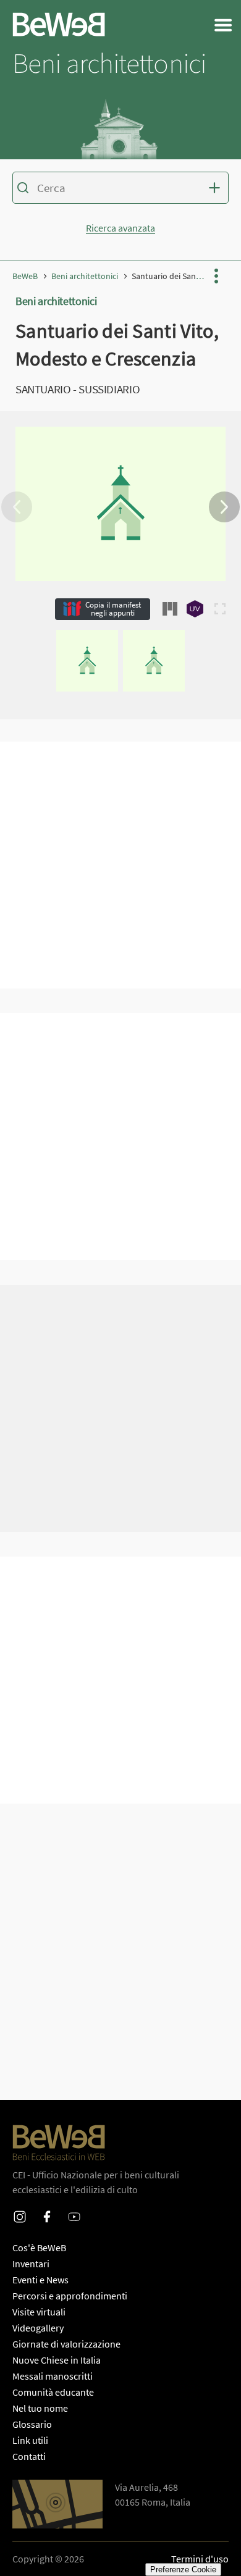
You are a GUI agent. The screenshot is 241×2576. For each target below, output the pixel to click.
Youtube (74, 2209)
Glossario (32, 2424)
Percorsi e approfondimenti (70, 2296)
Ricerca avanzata (120, 228)
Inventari (31, 2264)
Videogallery (38, 2328)
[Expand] (220, 609)
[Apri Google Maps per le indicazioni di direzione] (57, 2504)
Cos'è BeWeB (39, 2248)
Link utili (30, 2440)
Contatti (29, 2456)
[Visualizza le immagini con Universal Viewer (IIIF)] (195, 609)
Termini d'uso (200, 2559)
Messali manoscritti (53, 2376)
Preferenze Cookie (183, 2570)
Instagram (20, 2209)
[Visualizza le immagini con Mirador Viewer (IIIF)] (170, 609)
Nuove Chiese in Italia (57, 2360)
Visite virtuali (39, 2312)
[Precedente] (17, 507)
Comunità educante (53, 2392)
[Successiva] (224, 507)
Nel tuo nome (40, 2408)
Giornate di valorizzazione (66, 2344)
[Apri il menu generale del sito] (223, 25)
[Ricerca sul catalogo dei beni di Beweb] (120, 190)
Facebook (47, 2209)
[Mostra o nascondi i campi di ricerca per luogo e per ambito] (216, 188)
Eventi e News (40, 2280)
